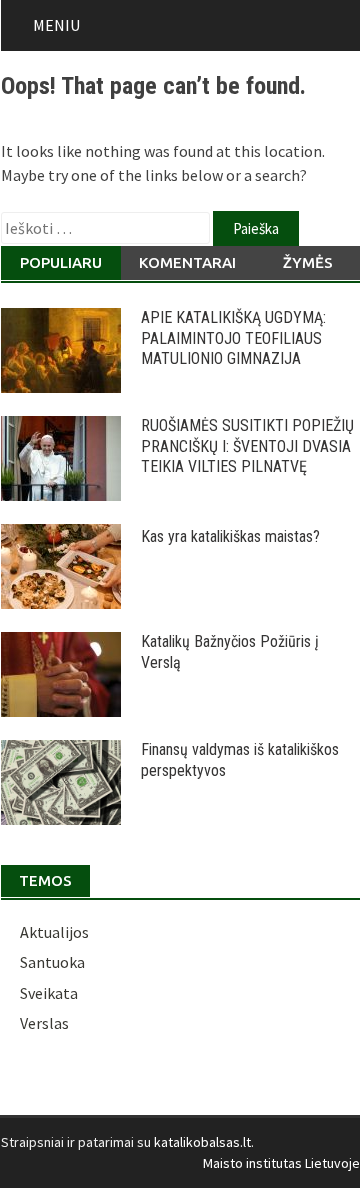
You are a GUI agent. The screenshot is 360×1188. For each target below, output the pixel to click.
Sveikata (49, 993)
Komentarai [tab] (187, 262)
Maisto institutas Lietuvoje (281, 1163)
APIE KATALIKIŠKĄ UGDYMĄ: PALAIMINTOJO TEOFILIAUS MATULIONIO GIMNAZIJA (233, 338)
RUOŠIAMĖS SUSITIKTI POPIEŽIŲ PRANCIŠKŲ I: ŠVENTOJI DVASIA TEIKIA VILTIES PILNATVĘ (247, 446)
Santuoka (52, 962)
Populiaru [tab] (61, 262)
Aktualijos (54, 932)
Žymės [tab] (308, 262)
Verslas (44, 1023)
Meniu (56, 25)
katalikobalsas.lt (202, 1142)
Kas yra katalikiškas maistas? (230, 536)
